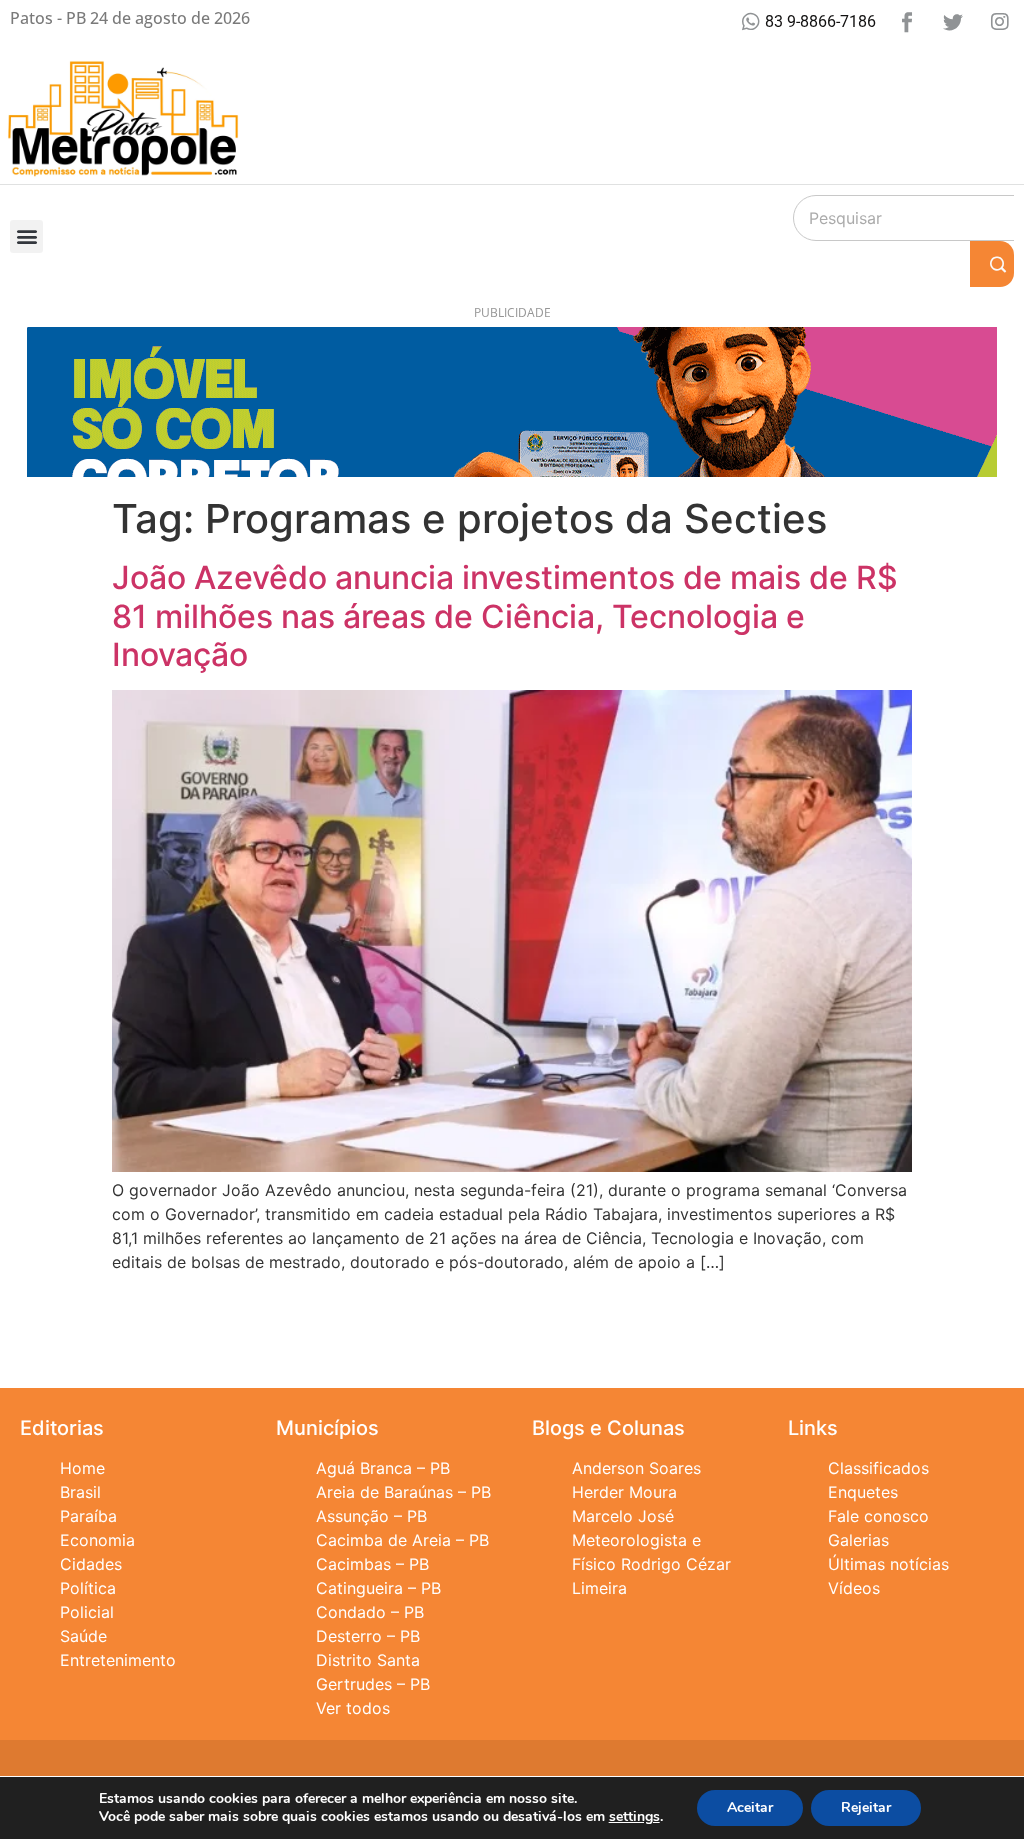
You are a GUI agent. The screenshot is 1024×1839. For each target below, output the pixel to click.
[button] (26, 236)
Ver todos (353, 1708)
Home (82, 1468)
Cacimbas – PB (372, 1564)
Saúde (83, 1636)
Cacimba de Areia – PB (402, 1540)
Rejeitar (866, 1807)
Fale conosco (878, 1516)
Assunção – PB (371, 1516)
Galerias (858, 1540)
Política (88, 1588)
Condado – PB (370, 1612)
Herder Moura (624, 1492)
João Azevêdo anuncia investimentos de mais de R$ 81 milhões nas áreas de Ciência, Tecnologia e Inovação (505, 616)
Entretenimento (118, 1660)
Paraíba (88, 1516)
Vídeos (854, 1588)
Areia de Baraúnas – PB (403, 1492)
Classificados (878, 1468)
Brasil (80, 1492)
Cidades (91, 1564)
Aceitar (750, 1807)
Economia (97, 1540)
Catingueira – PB (378, 1588)
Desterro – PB (368, 1636)
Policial (87, 1612)
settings (634, 1817)
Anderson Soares (636, 1468)
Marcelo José (623, 1516)
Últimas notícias (888, 1564)
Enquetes (863, 1492)
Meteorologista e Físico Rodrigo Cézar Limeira (651, 1564)
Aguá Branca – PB (383, 1468)
